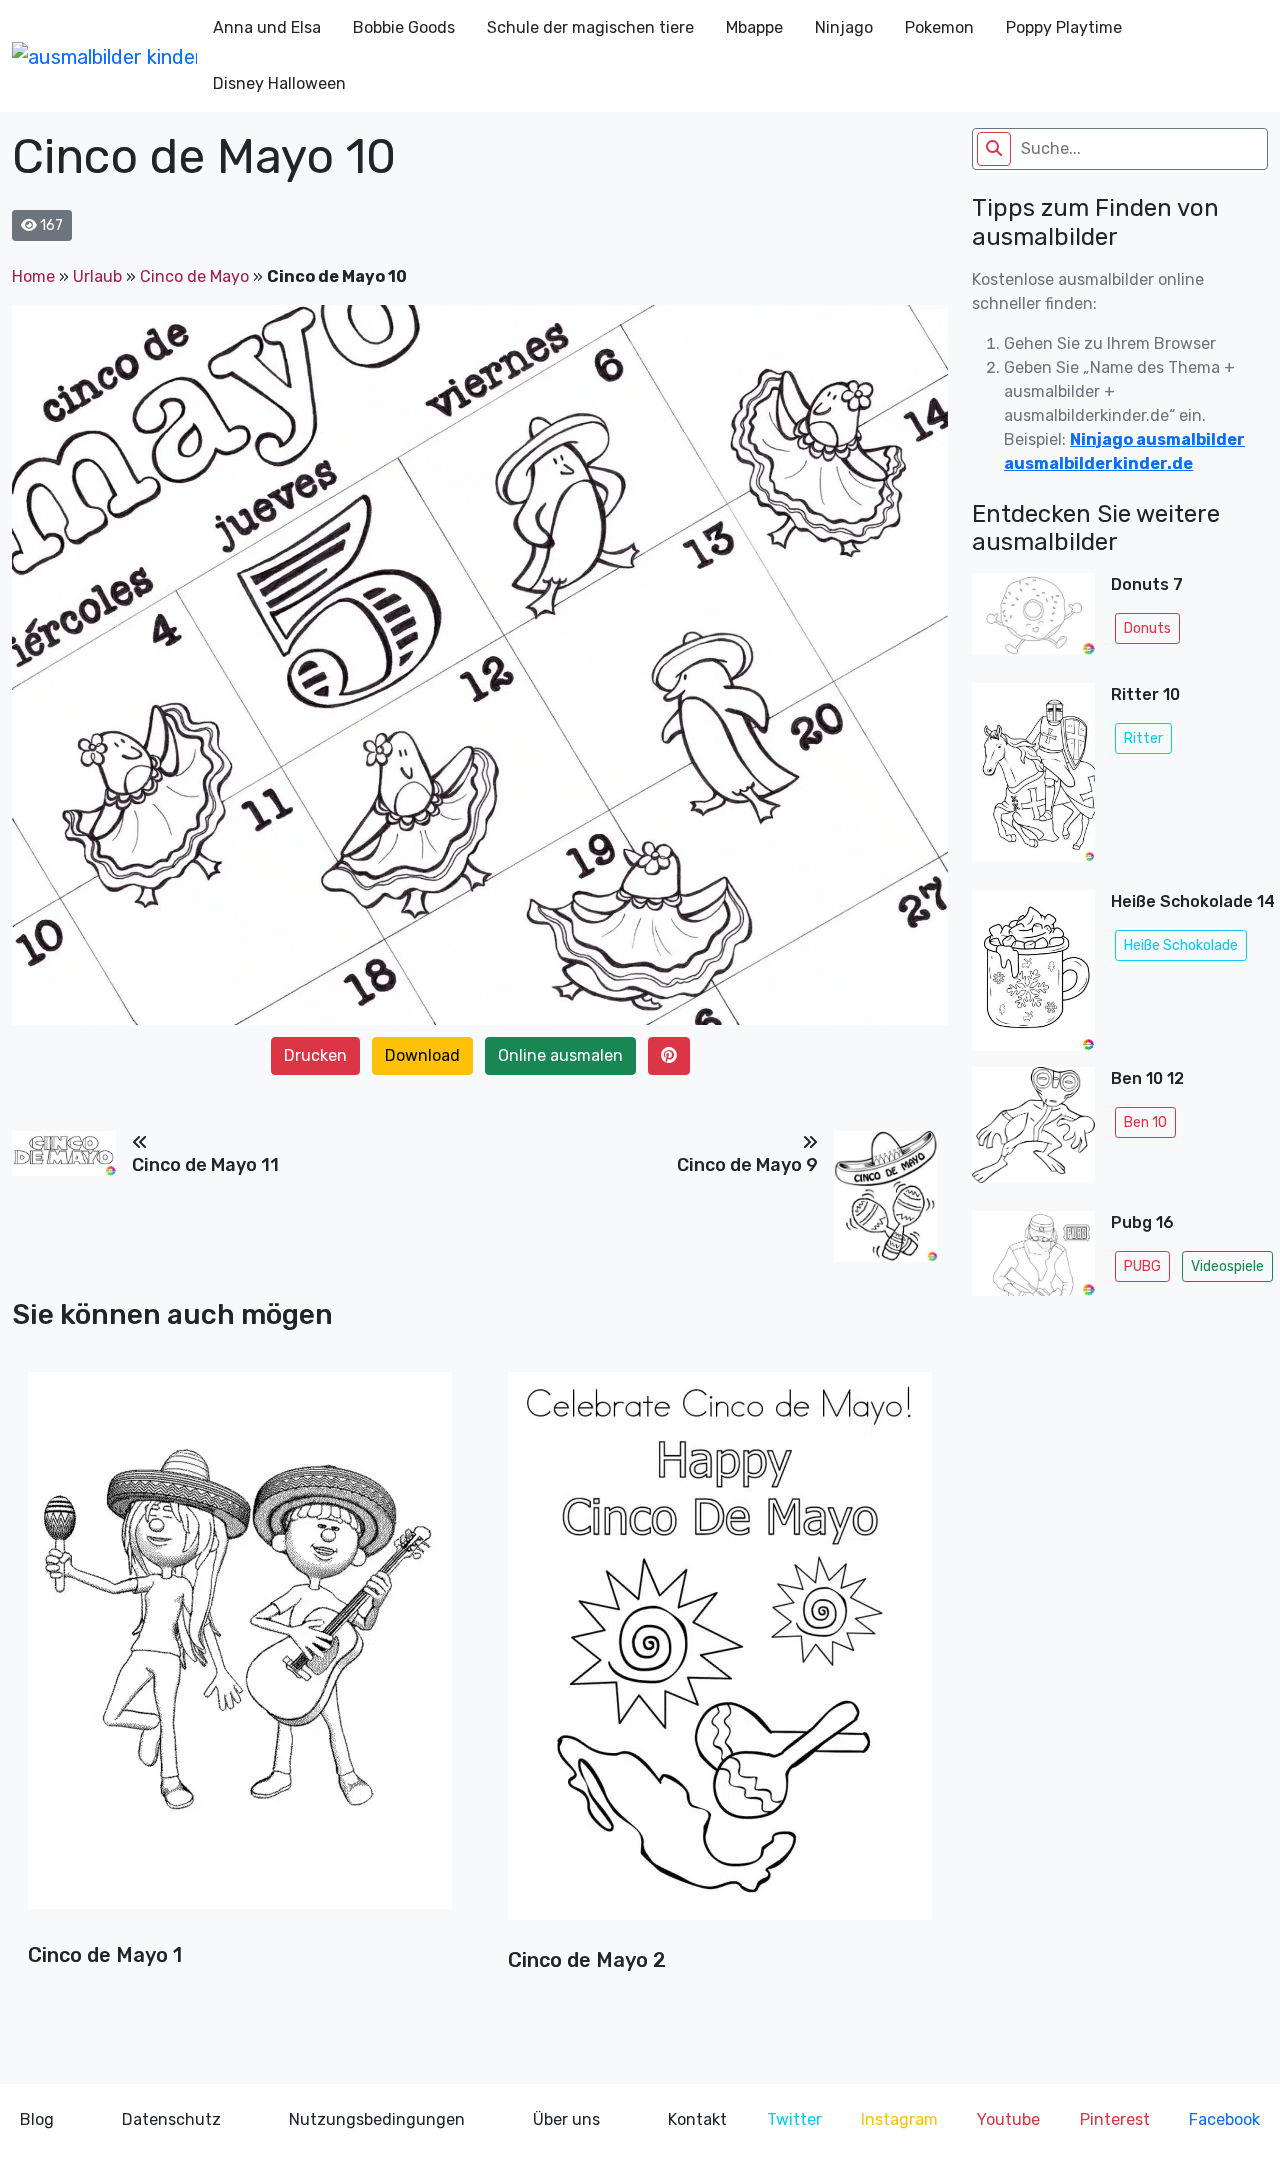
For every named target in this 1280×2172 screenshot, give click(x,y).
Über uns (566, 2119)
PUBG (1142, 1266)
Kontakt (697, 2119)
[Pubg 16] (1033, 1259)
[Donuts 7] (1033, 620)
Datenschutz (171, 2119)
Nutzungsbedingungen (377, 2119)
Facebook (1224, 2119)
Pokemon (939, 27)
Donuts (1147, 628)
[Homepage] (104, 56)
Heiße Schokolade (1181, 945)
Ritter (1143, 738)
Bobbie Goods (404, 27)
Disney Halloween (279, 83)
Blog (37, 2119)
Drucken (315, 1055)
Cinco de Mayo (194, 276)
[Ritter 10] (1033, 778)
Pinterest (1115, 2119)
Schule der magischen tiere (590, 27)
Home (33, 276)
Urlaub (97, 276)
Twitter (794, 2119)
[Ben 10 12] (1033, 1131)
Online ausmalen (560, 1055)
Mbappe (754, 27)
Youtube (1008, 2119)
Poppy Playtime (1064, 27)
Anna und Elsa (267, 27)
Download (422, 1055)
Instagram (899, 2119)
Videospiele (1227, 1266)
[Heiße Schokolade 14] (1033, 971)
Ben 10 (1145, 1122)
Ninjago (844, 27)
